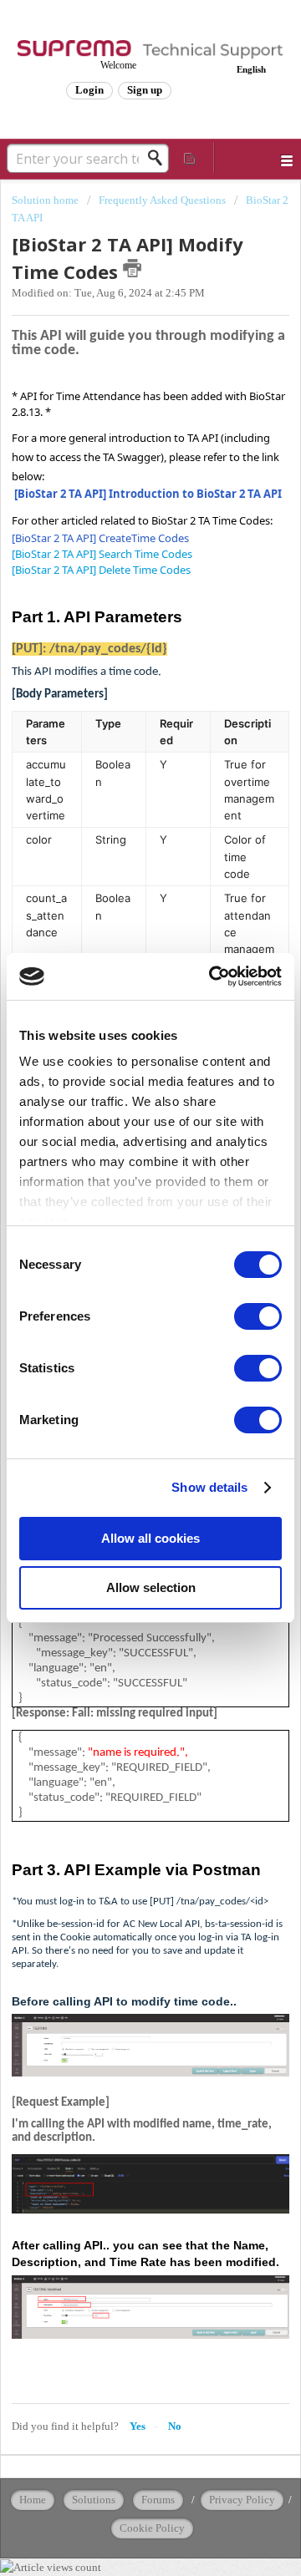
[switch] (258, 1316)
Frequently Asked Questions (162, 200)
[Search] (160, 158)
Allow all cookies (150, 1538)
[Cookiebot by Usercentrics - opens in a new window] (212, 976)
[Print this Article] (132, 268)
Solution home (46, 200)
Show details (209, 1487)
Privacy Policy (242, 2500)
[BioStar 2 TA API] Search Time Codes (102, 554)
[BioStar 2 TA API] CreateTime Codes (100, 538)
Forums (158, 2500)
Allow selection (151, 1587)
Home (33, 2500)
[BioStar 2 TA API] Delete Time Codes (101, 570)
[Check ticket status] (191, 157)
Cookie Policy (152, 2528)
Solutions (94, 2500)
